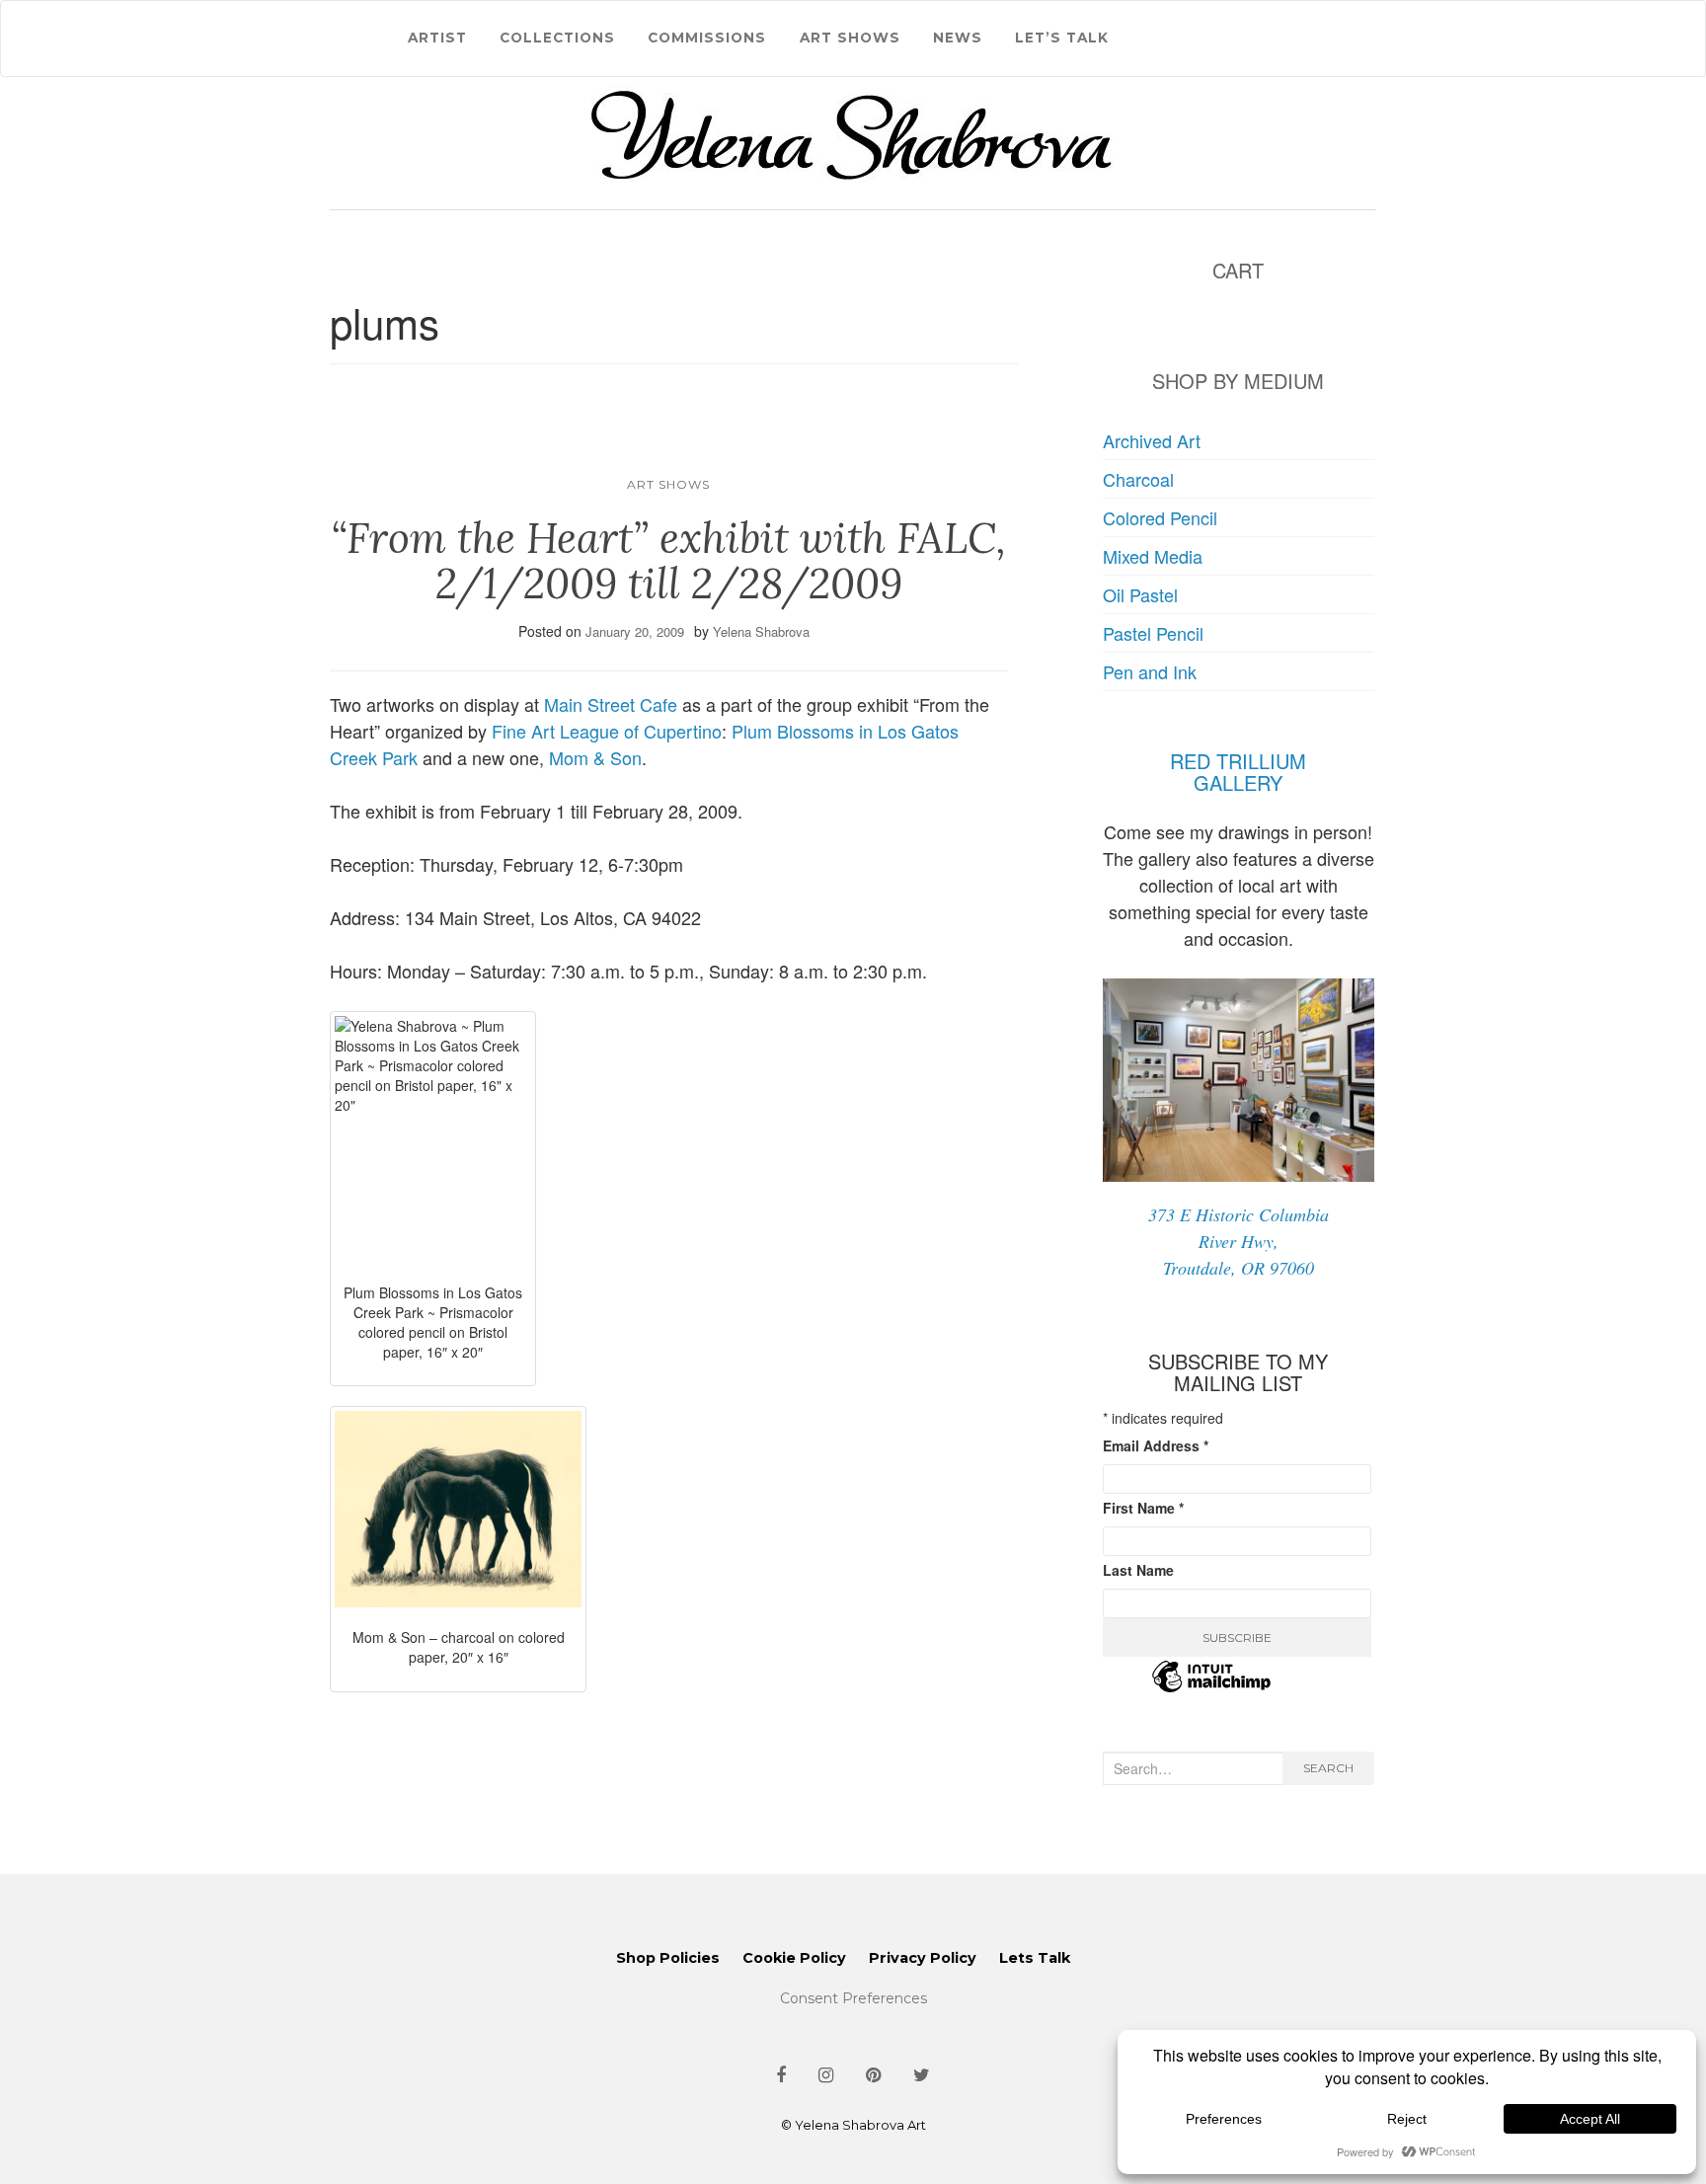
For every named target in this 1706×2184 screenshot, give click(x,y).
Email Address (1156, 1445)
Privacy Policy (923, 1958)
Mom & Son (595, 757)
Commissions (707, 38)
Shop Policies (668, 1958)
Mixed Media (1153, 556)
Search (1328, 1768)
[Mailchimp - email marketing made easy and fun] (1211, 1688)
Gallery (1238, 782)
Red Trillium (1238, 761)
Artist (437, 38)
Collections (557, 38)
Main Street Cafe (611, 704)
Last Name (1138, 1570)
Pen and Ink (1150, 671)
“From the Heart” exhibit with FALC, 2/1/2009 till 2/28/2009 (668, 561)
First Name (1143, 1508)
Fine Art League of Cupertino (607, 731)
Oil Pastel (1140, 594)
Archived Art (1152, 440)
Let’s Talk (1062, 38)
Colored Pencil (1160, 517)
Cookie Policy (794, 1958)
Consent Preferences (853, 1998)
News (958, 38)
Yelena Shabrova (761, 631)
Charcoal (1138, 479)
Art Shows (850, 38)
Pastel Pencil (1153, 633)
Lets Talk (1035, 1958)
